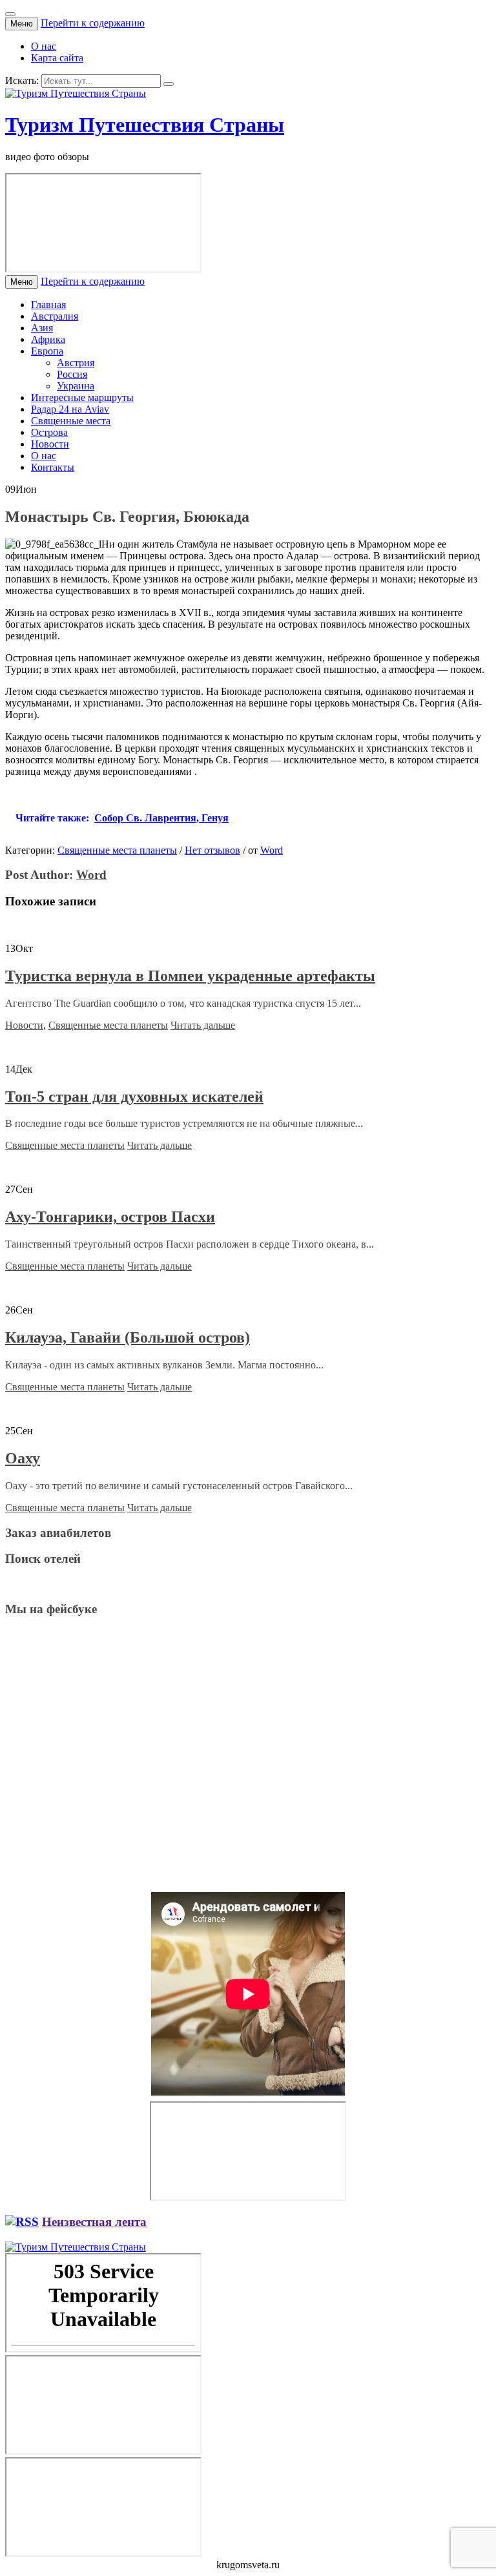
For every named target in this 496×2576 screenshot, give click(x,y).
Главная (48, 304)
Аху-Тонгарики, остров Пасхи (110, 1217)
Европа (47, 351)
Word (272, 850)
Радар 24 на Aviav (70, 409)
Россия (72, 374)
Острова (49, 432)
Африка (48, 339)
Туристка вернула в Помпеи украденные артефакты (190, 976)
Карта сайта (57, 58)
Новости (50, 444)
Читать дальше (203, 1025)
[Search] (169, 84)
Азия (42, 328)
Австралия (55, 316)
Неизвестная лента (94, 2222)
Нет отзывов (212, 850)
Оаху (23, 1458)
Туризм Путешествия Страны (145, 125)
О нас (44, 46)
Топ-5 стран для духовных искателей (134, 1097)
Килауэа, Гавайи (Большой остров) (128, 1337)
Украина (76, 386)
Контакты (53, 467)
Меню (22, 24)
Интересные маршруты (82, 397)
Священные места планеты (117, 850)
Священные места (71, 421)
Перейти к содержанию (93, 23)
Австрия (76, 363)
